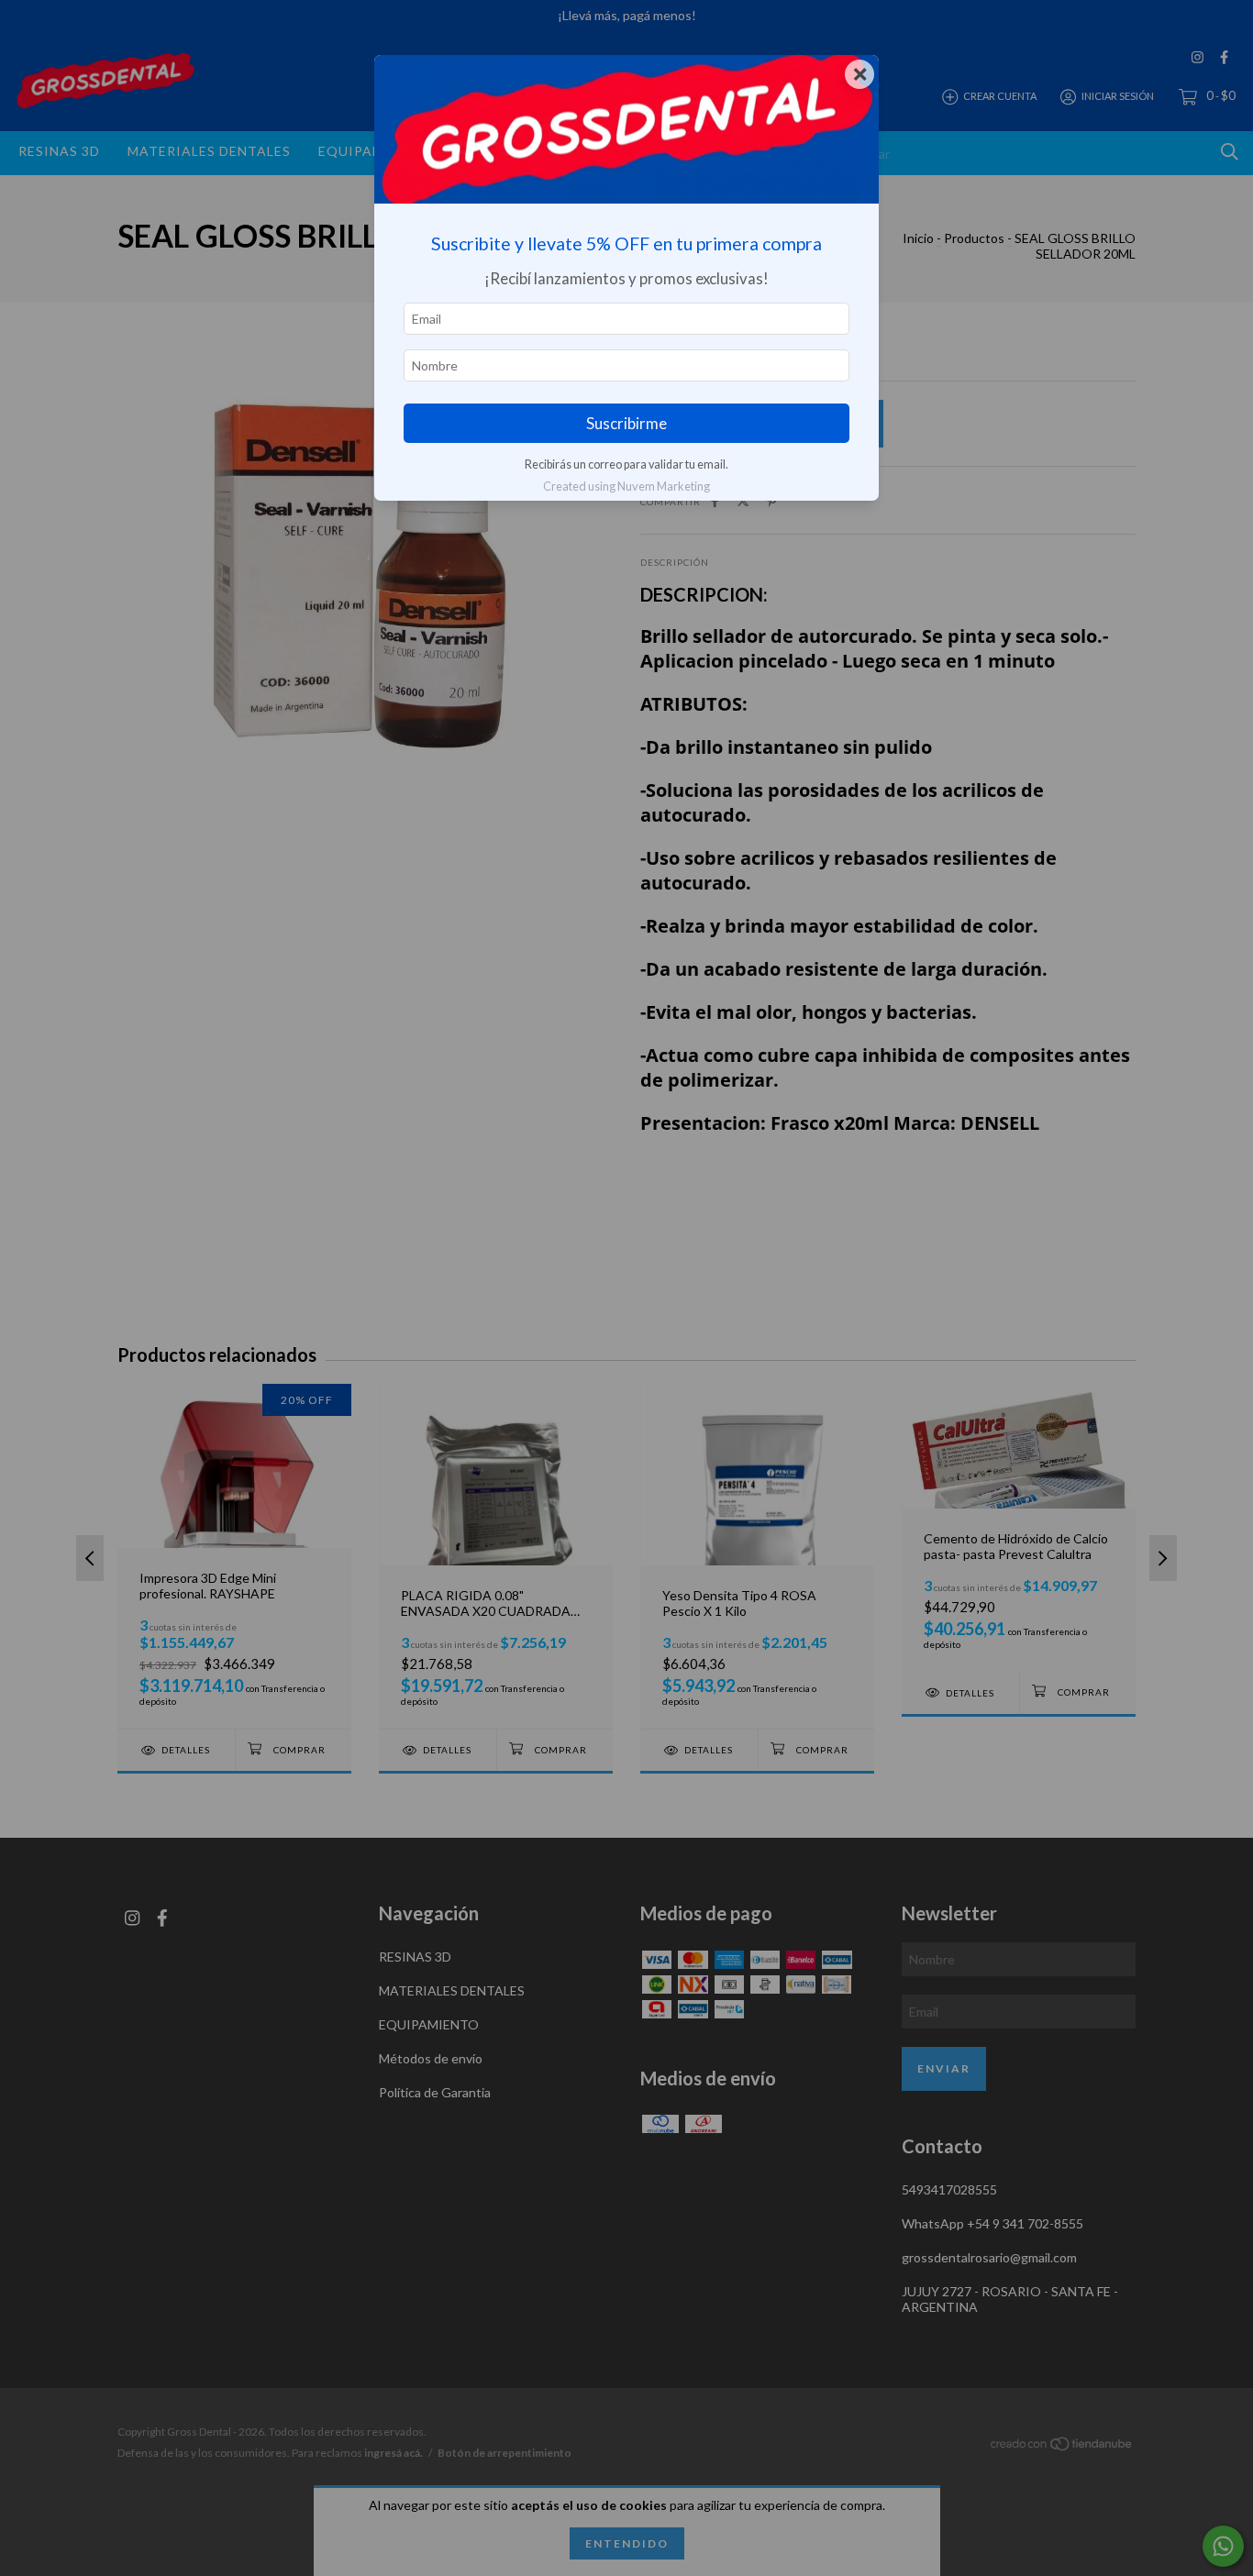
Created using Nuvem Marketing (626, 486)
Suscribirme (626, 423)
